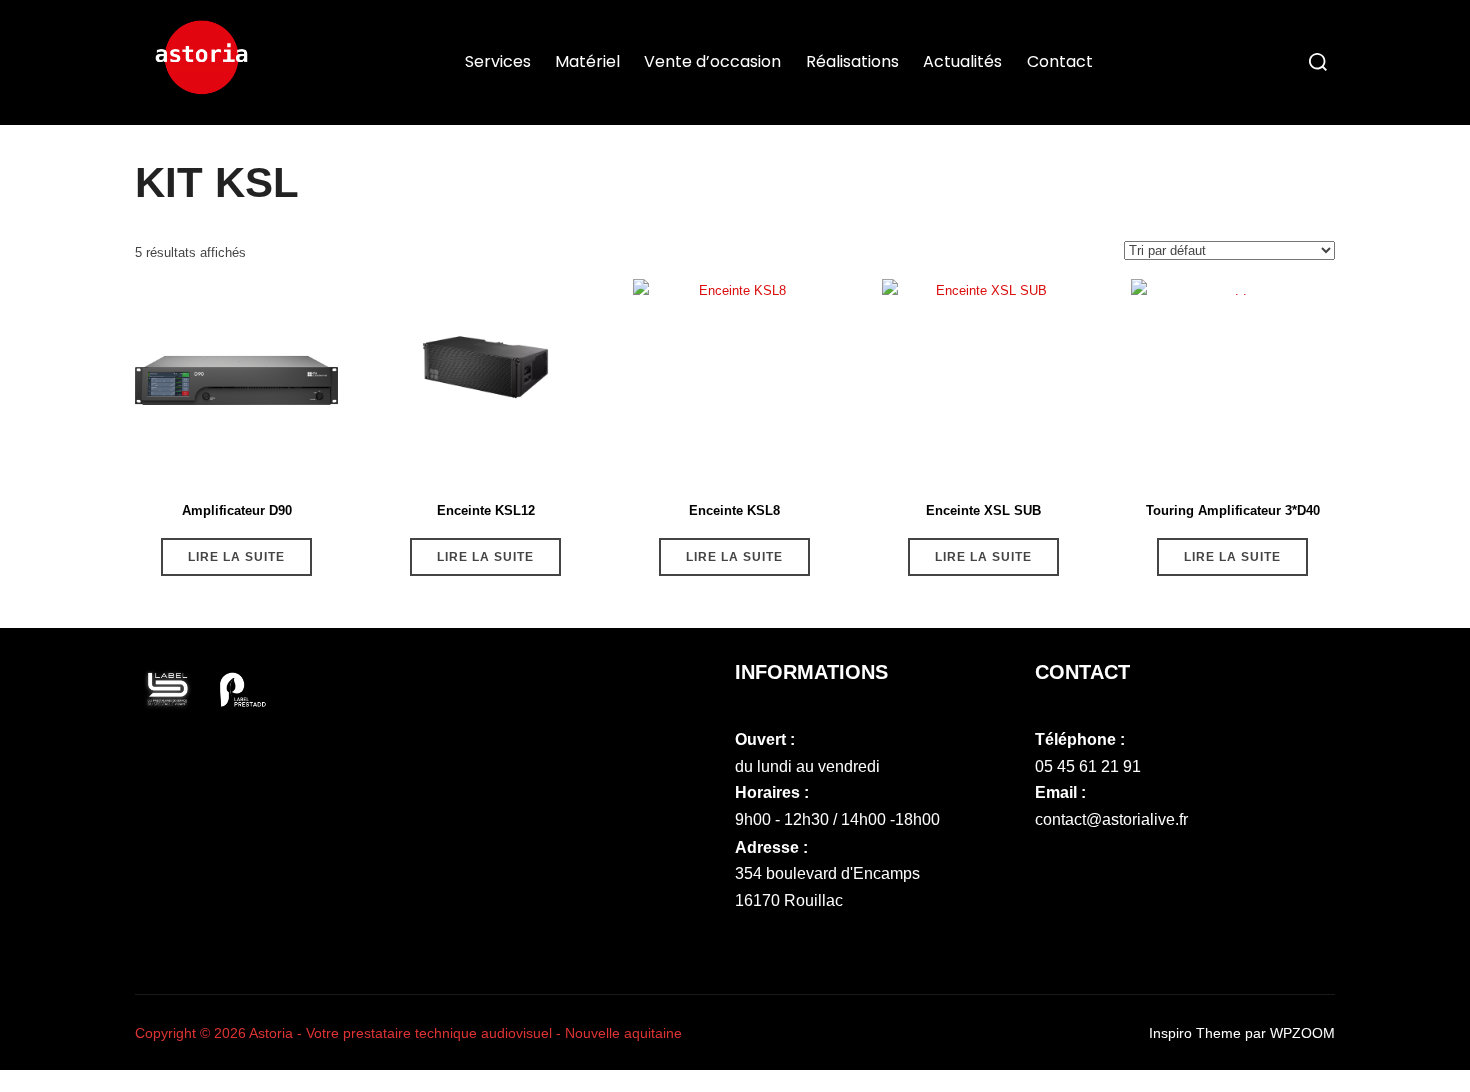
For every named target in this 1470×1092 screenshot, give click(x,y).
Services (498, 61)
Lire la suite (236, 557)
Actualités (962, 61)
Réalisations (852, 61)
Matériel (587, 61)
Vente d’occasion (712, 61)
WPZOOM (1302, 1033)
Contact (1060, 61)
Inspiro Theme (1195, 1033)
